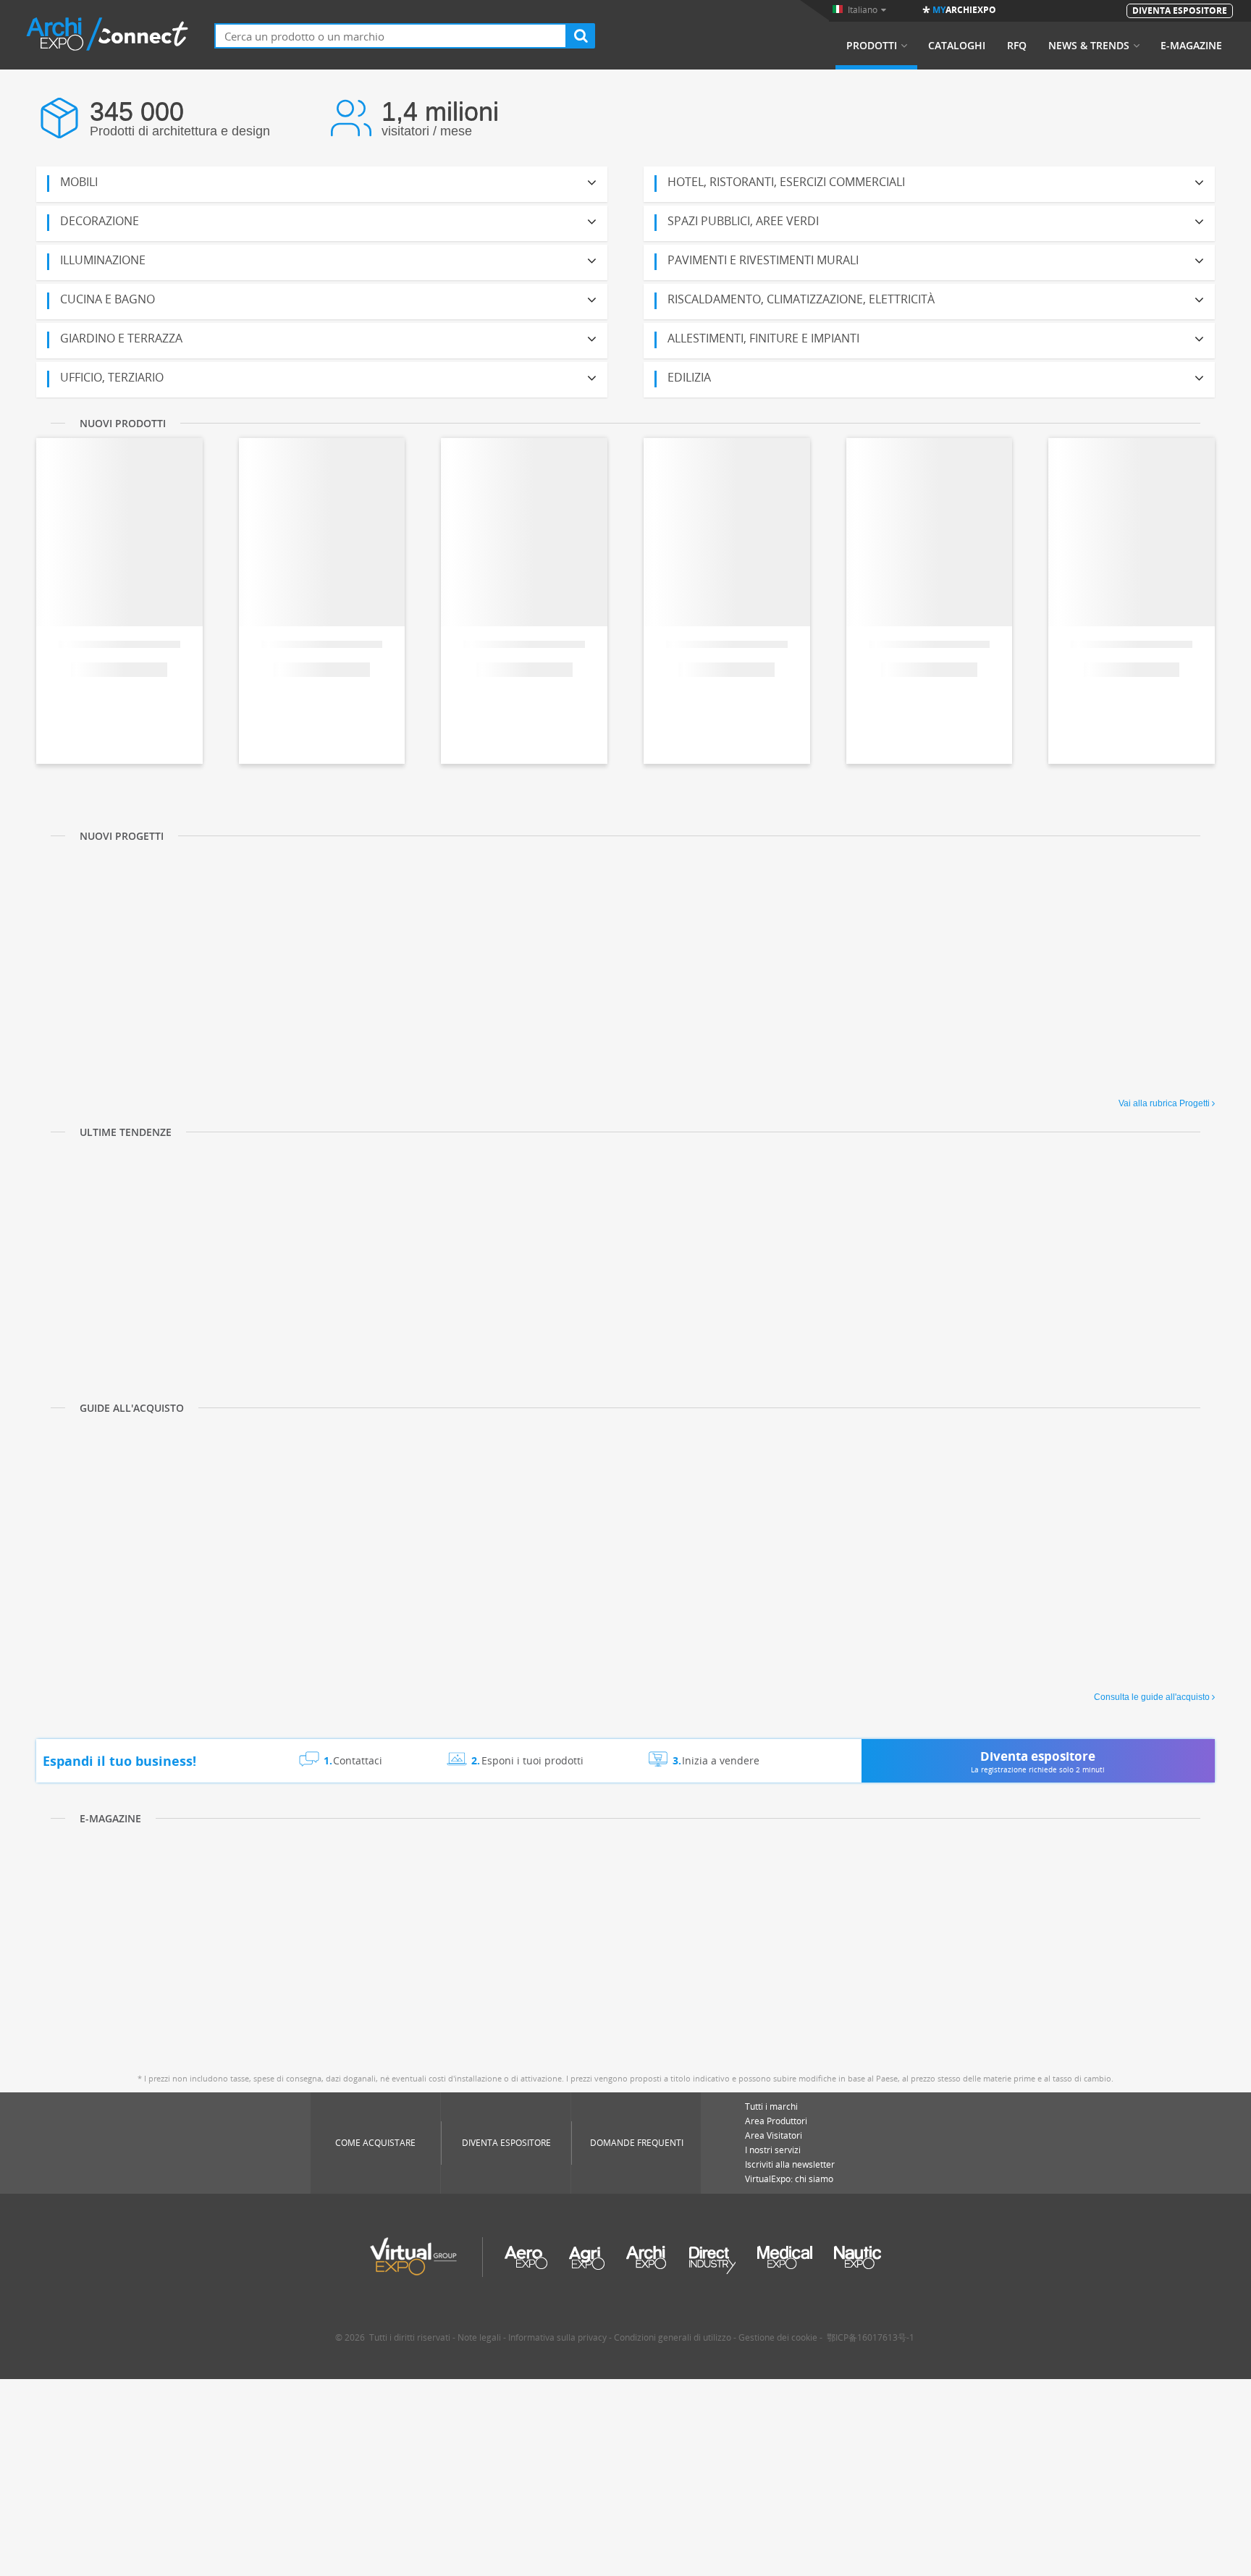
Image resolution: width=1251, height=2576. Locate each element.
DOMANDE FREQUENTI (637, 2143)
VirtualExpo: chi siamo (789, 2179)
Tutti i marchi (771, 2106)
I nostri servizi (773, 2150)
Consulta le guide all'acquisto (1152, 1697)
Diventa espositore (506, 2143)
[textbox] (391, 36)
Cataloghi (957, 46)
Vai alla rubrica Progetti (1164, 1103)
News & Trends (1089, 46)
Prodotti (872, 46)
